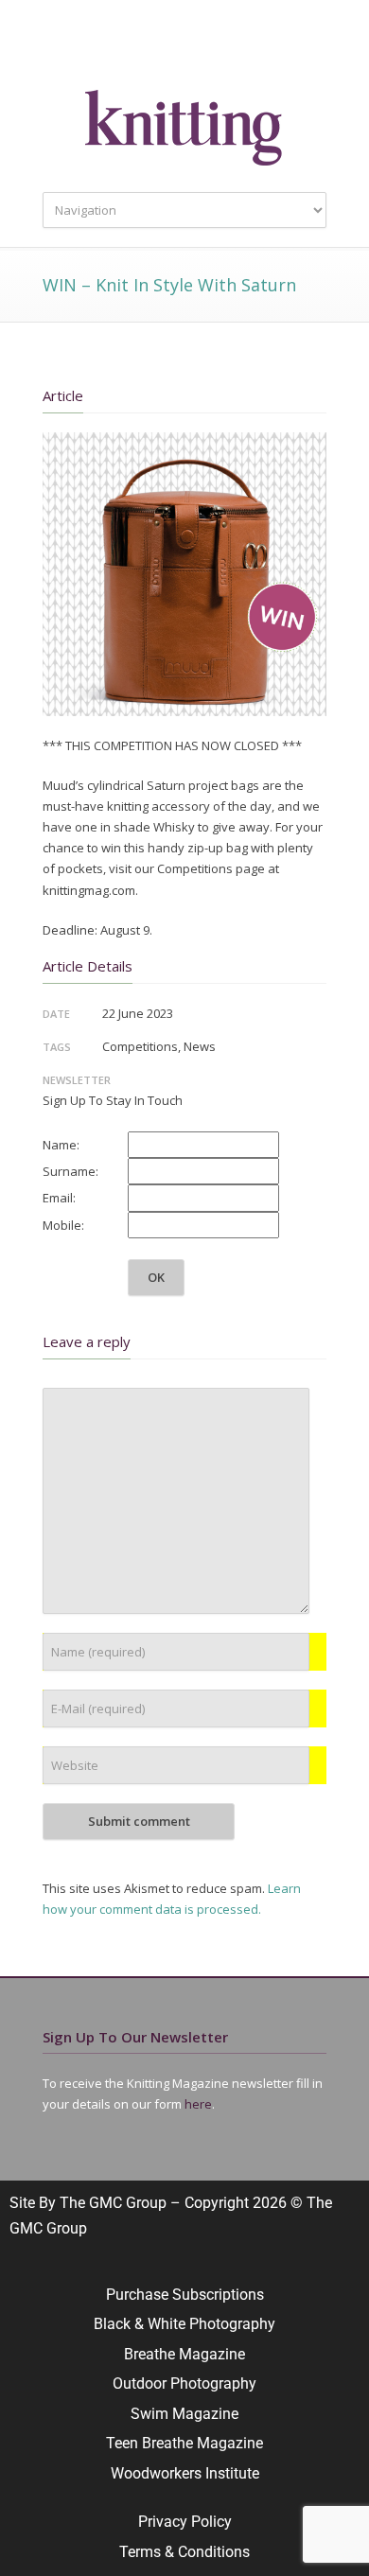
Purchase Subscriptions (185, 2295)
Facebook (147, 47)
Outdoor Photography (184, 2383)
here (198, 2104)
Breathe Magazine (184, 2354)
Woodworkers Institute (185, 2473)
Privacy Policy (185, 2522)
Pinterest (222, 47)
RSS (260, 47)
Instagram (184, 47)
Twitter (109, 47)
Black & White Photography (184, 2324)
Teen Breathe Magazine (184, 2443)
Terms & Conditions (184, 2552)
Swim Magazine (184, 2414)
